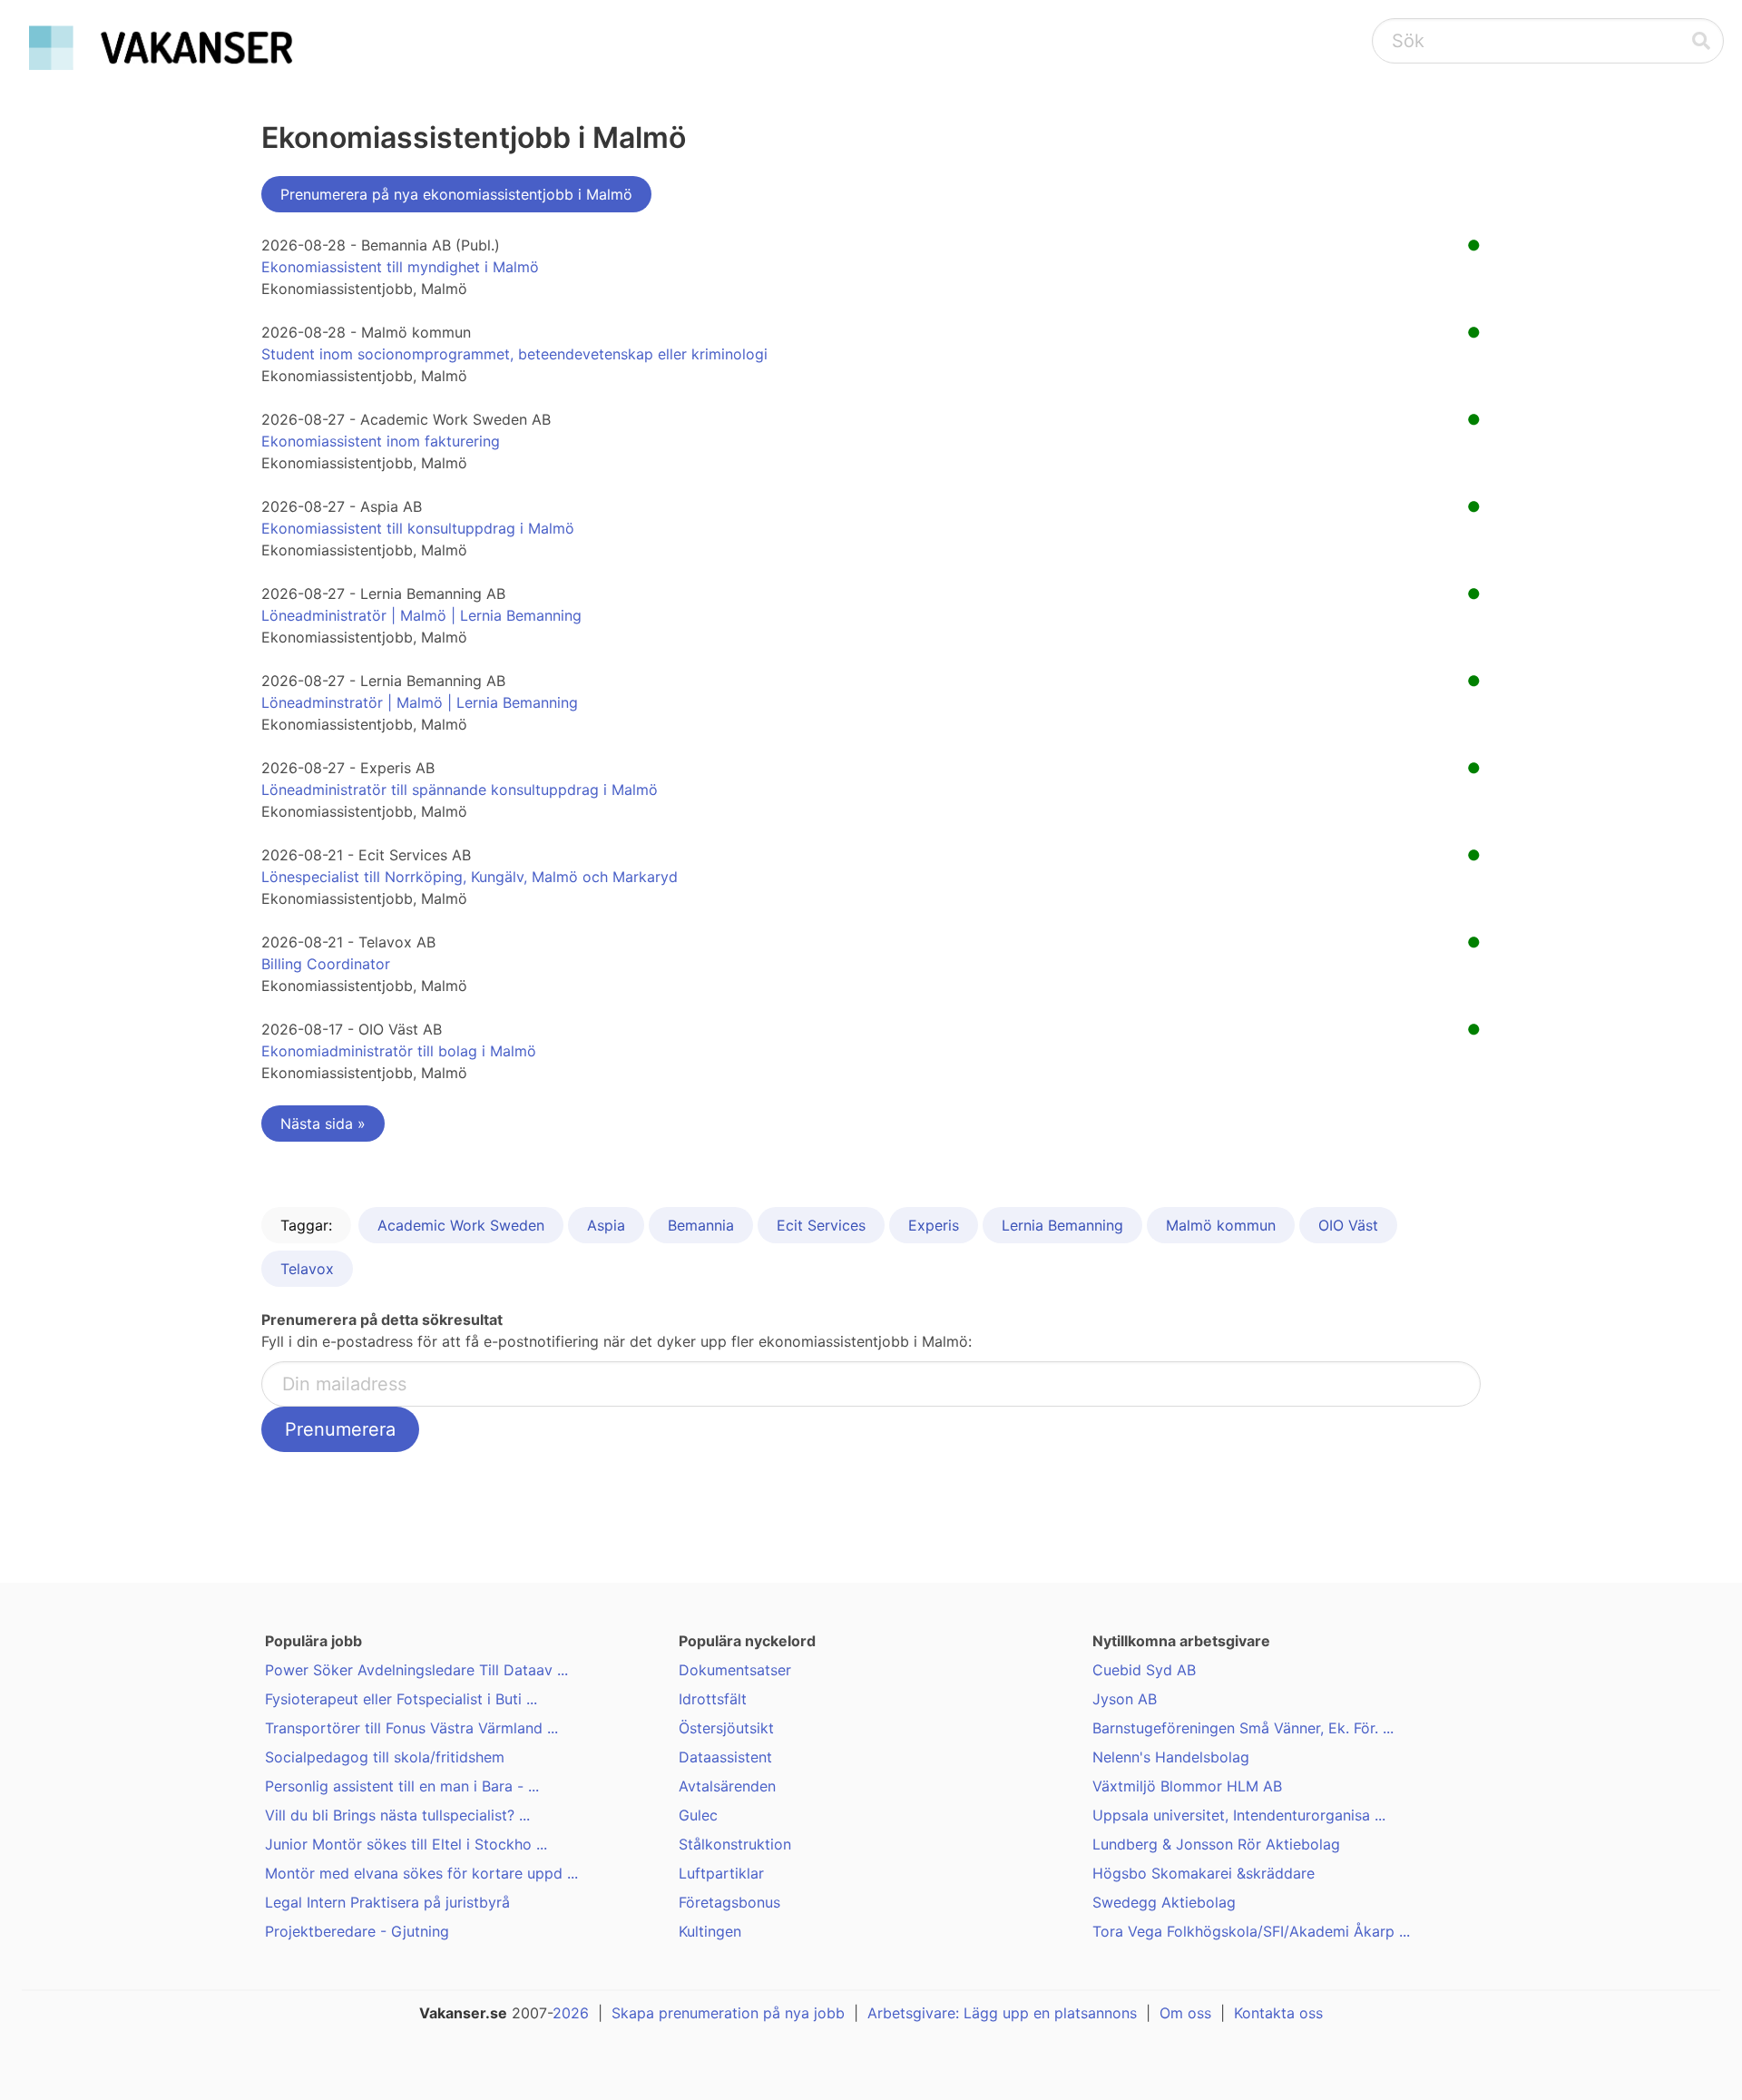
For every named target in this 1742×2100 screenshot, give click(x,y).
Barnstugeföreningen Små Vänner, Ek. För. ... (1243, 1728)
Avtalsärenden (727, 1786)
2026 (571, 2013)
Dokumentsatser (735, 1670)
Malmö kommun (1221, 1225)
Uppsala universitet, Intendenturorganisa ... (1239, 1815)
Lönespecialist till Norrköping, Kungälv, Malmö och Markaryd (470, 877)
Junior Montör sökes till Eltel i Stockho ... (406, 1844)
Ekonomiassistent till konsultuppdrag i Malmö (418, 528)
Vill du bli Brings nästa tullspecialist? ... (397, 1815)
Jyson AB (1125, 1699)
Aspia (606, 1225)
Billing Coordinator (326, 964)
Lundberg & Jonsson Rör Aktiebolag (1216, 1844)
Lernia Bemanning (1062, 1225)
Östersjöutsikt (726, 1728)
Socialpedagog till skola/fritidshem (385, 1757)
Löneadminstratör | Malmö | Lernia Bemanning (420, 702)
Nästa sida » (323, 1124)
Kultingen (710, 1931)
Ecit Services (821, 1225)
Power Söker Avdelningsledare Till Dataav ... (416, 1670)
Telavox (307, 1269)
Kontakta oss (1278, 2013)
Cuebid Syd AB (1144, 1670)
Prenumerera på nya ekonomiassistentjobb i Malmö (456, 194)
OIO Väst (1348, 1225)
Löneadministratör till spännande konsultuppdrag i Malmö (460, 790)
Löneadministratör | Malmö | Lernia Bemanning (421, 615)
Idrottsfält (713, 1699)
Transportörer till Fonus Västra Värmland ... (411, 1728)
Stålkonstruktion (735, 1844)
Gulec (698, 1815)
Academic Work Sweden (461, 1225)
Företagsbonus (729, 1902)
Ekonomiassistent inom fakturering (381, 441)
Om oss (1185, 2013)
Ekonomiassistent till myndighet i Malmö (400, 267)
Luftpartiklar (721, 1873)
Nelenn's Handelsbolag (1171, 1757)
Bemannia (701, 1225)
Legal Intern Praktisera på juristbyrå (387, 1902)
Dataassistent (725, 1757)
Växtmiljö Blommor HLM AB (1187, 1786)
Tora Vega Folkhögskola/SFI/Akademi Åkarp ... (1251, 1931)
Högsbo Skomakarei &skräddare (1204, 1873)
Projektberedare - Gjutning (357, 1931)
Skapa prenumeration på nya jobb (728, 2013)
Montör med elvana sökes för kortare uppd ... (421, 1873)
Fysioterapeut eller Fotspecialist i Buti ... (401, 1699)
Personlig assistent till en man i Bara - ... (402, 1786)
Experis (934, 1225)
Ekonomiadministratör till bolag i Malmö (399, 1051)
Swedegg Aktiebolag (1164, 1902)
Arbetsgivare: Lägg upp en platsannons (1002, 2013)
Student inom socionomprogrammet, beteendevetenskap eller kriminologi (514, 354)
